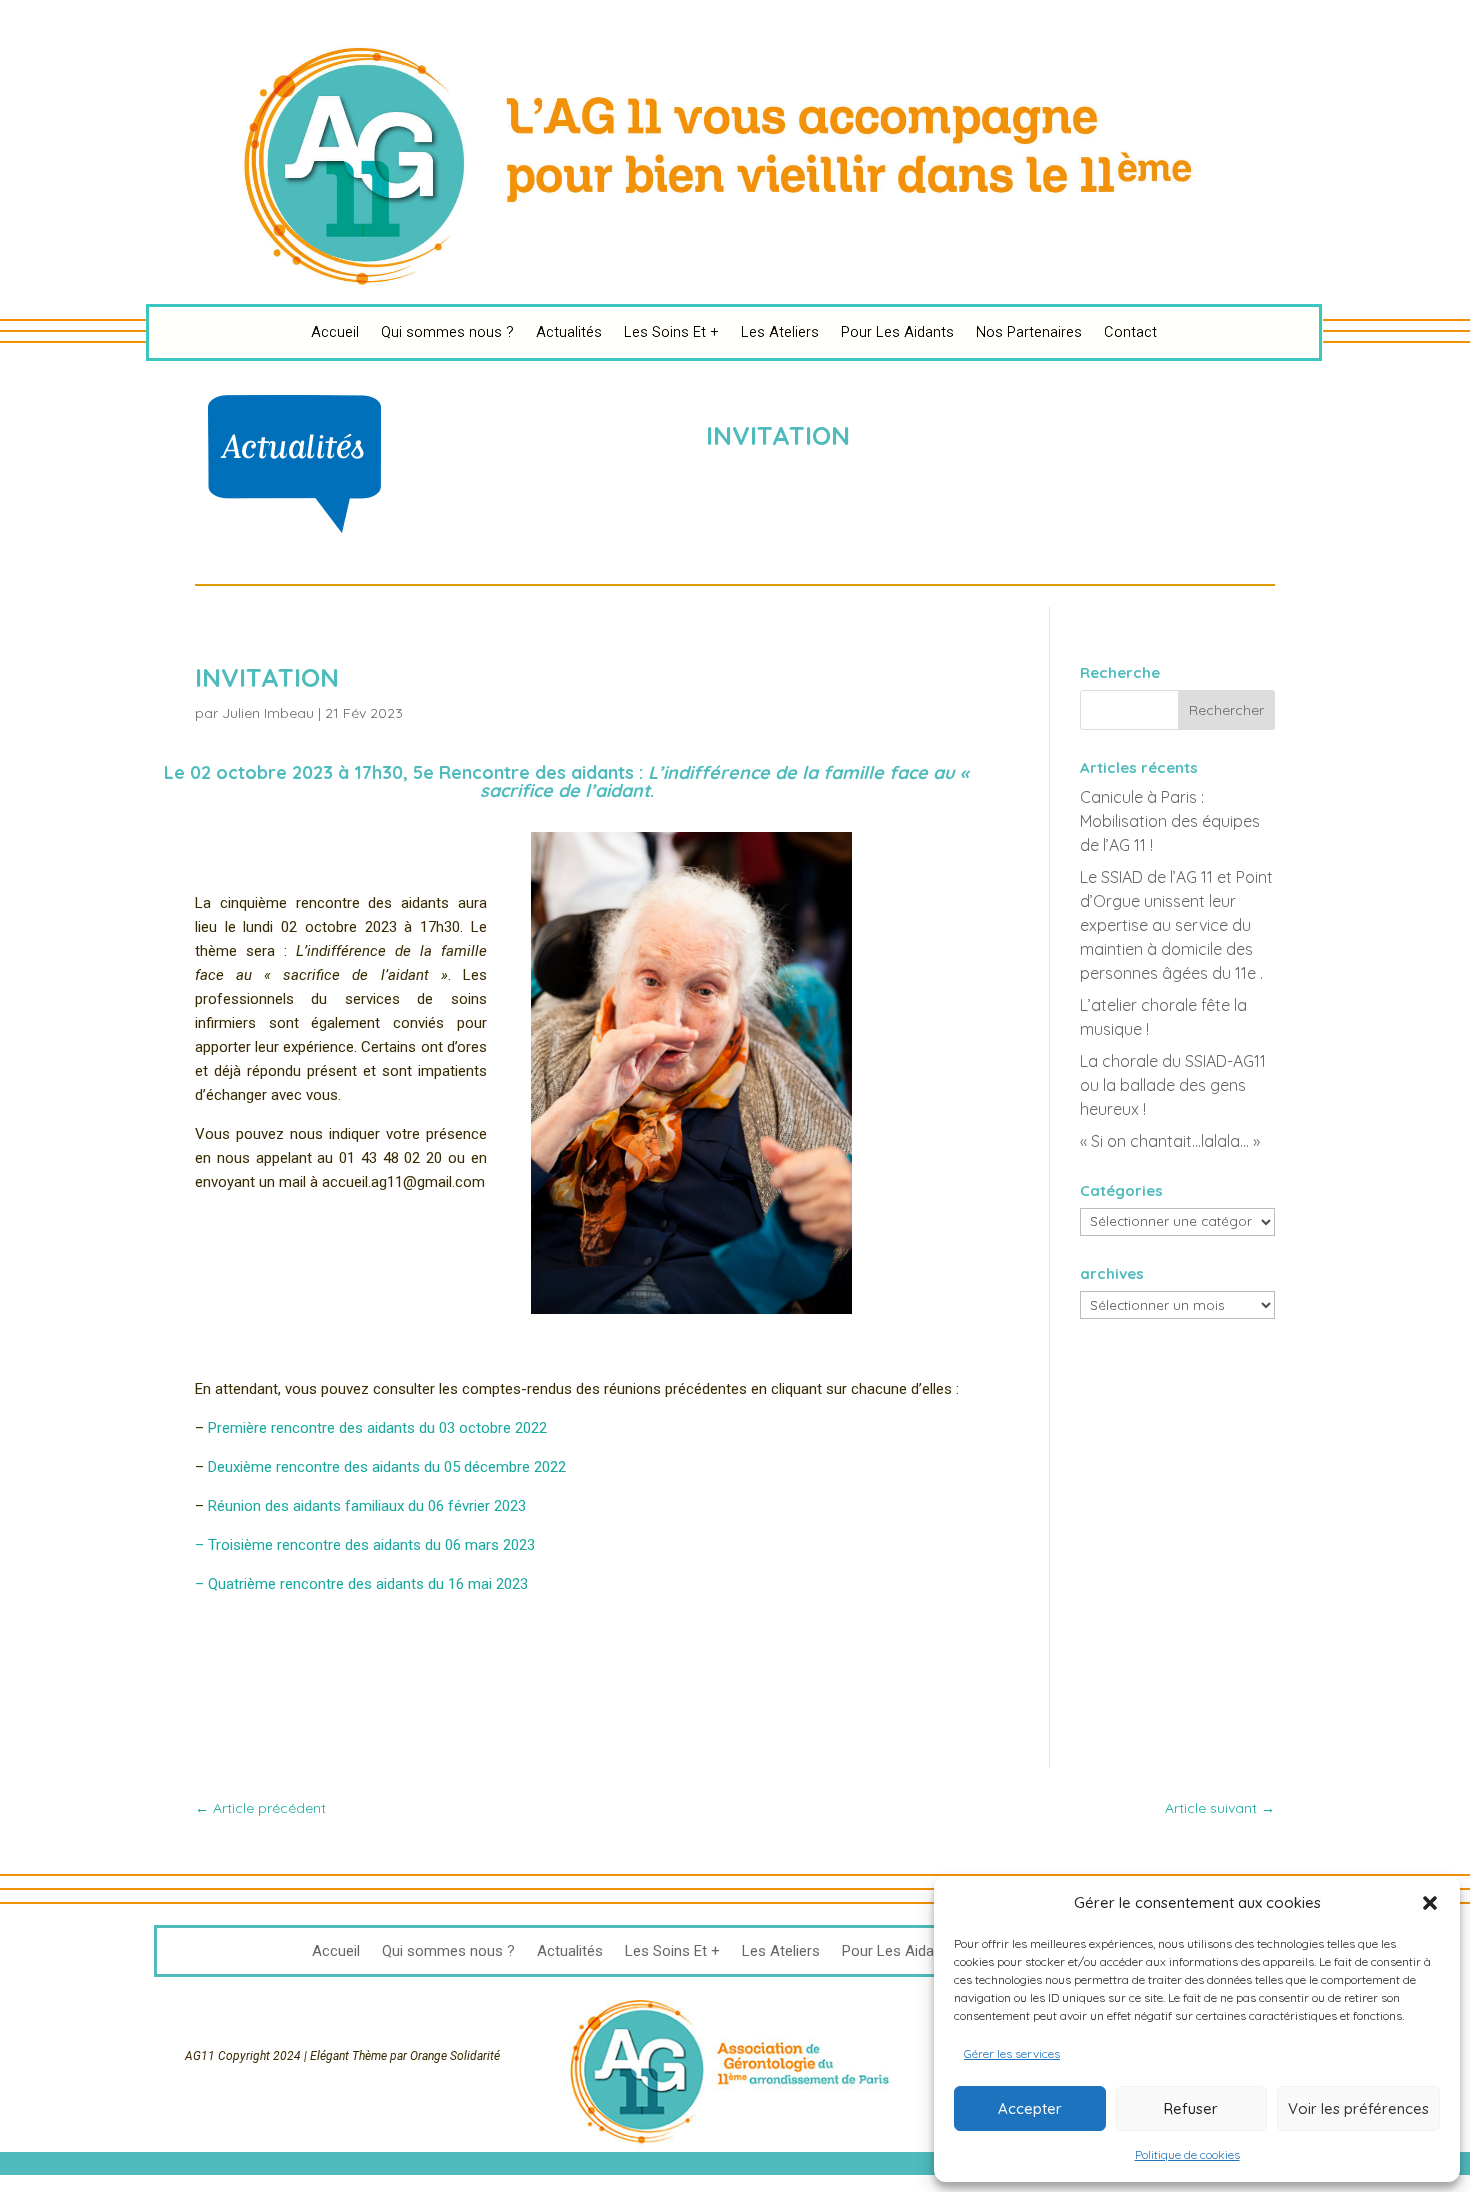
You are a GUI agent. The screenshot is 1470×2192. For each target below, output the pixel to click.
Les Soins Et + (671, 332)
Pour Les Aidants (897, 332)
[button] (1430, 1903)
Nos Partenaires (1029, 332)
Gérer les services (1012, 2053)
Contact (1130, 332)
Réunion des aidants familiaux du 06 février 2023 (367, 1506)
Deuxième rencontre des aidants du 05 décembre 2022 (387, 1467)
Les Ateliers (780, 332)
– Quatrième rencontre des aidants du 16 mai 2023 (361, 1584)
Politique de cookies (1187, 2154)
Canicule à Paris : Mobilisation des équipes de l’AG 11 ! (1170, 821)
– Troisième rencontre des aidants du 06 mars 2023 (365, 1545)
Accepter (1030, 2108)
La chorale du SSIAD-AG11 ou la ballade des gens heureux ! (1173, 1085)
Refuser (1191, 2108)
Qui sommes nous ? (447, 332)
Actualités (569, 332)
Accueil (335, 332)
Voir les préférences (1358, 2108)
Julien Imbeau (268, 713)
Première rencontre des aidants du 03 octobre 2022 (377, 1428)
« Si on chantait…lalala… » (1170, 1141)
